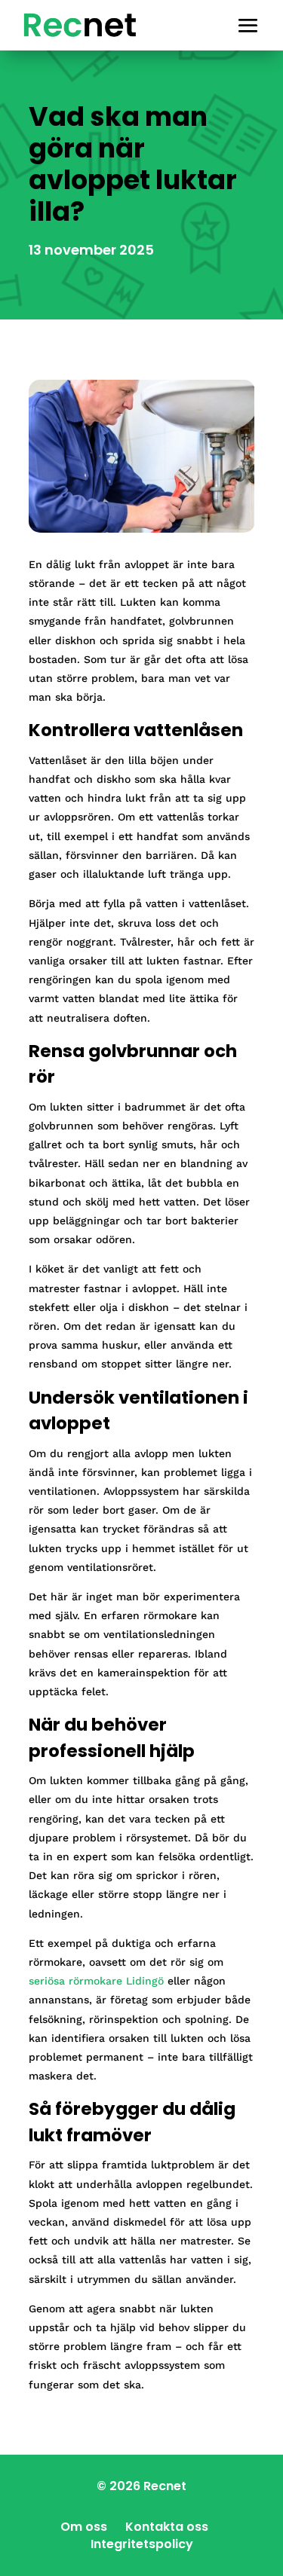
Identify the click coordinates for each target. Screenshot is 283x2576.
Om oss (84, 2527)
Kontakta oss (167, 2527)
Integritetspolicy (142, 2544)
